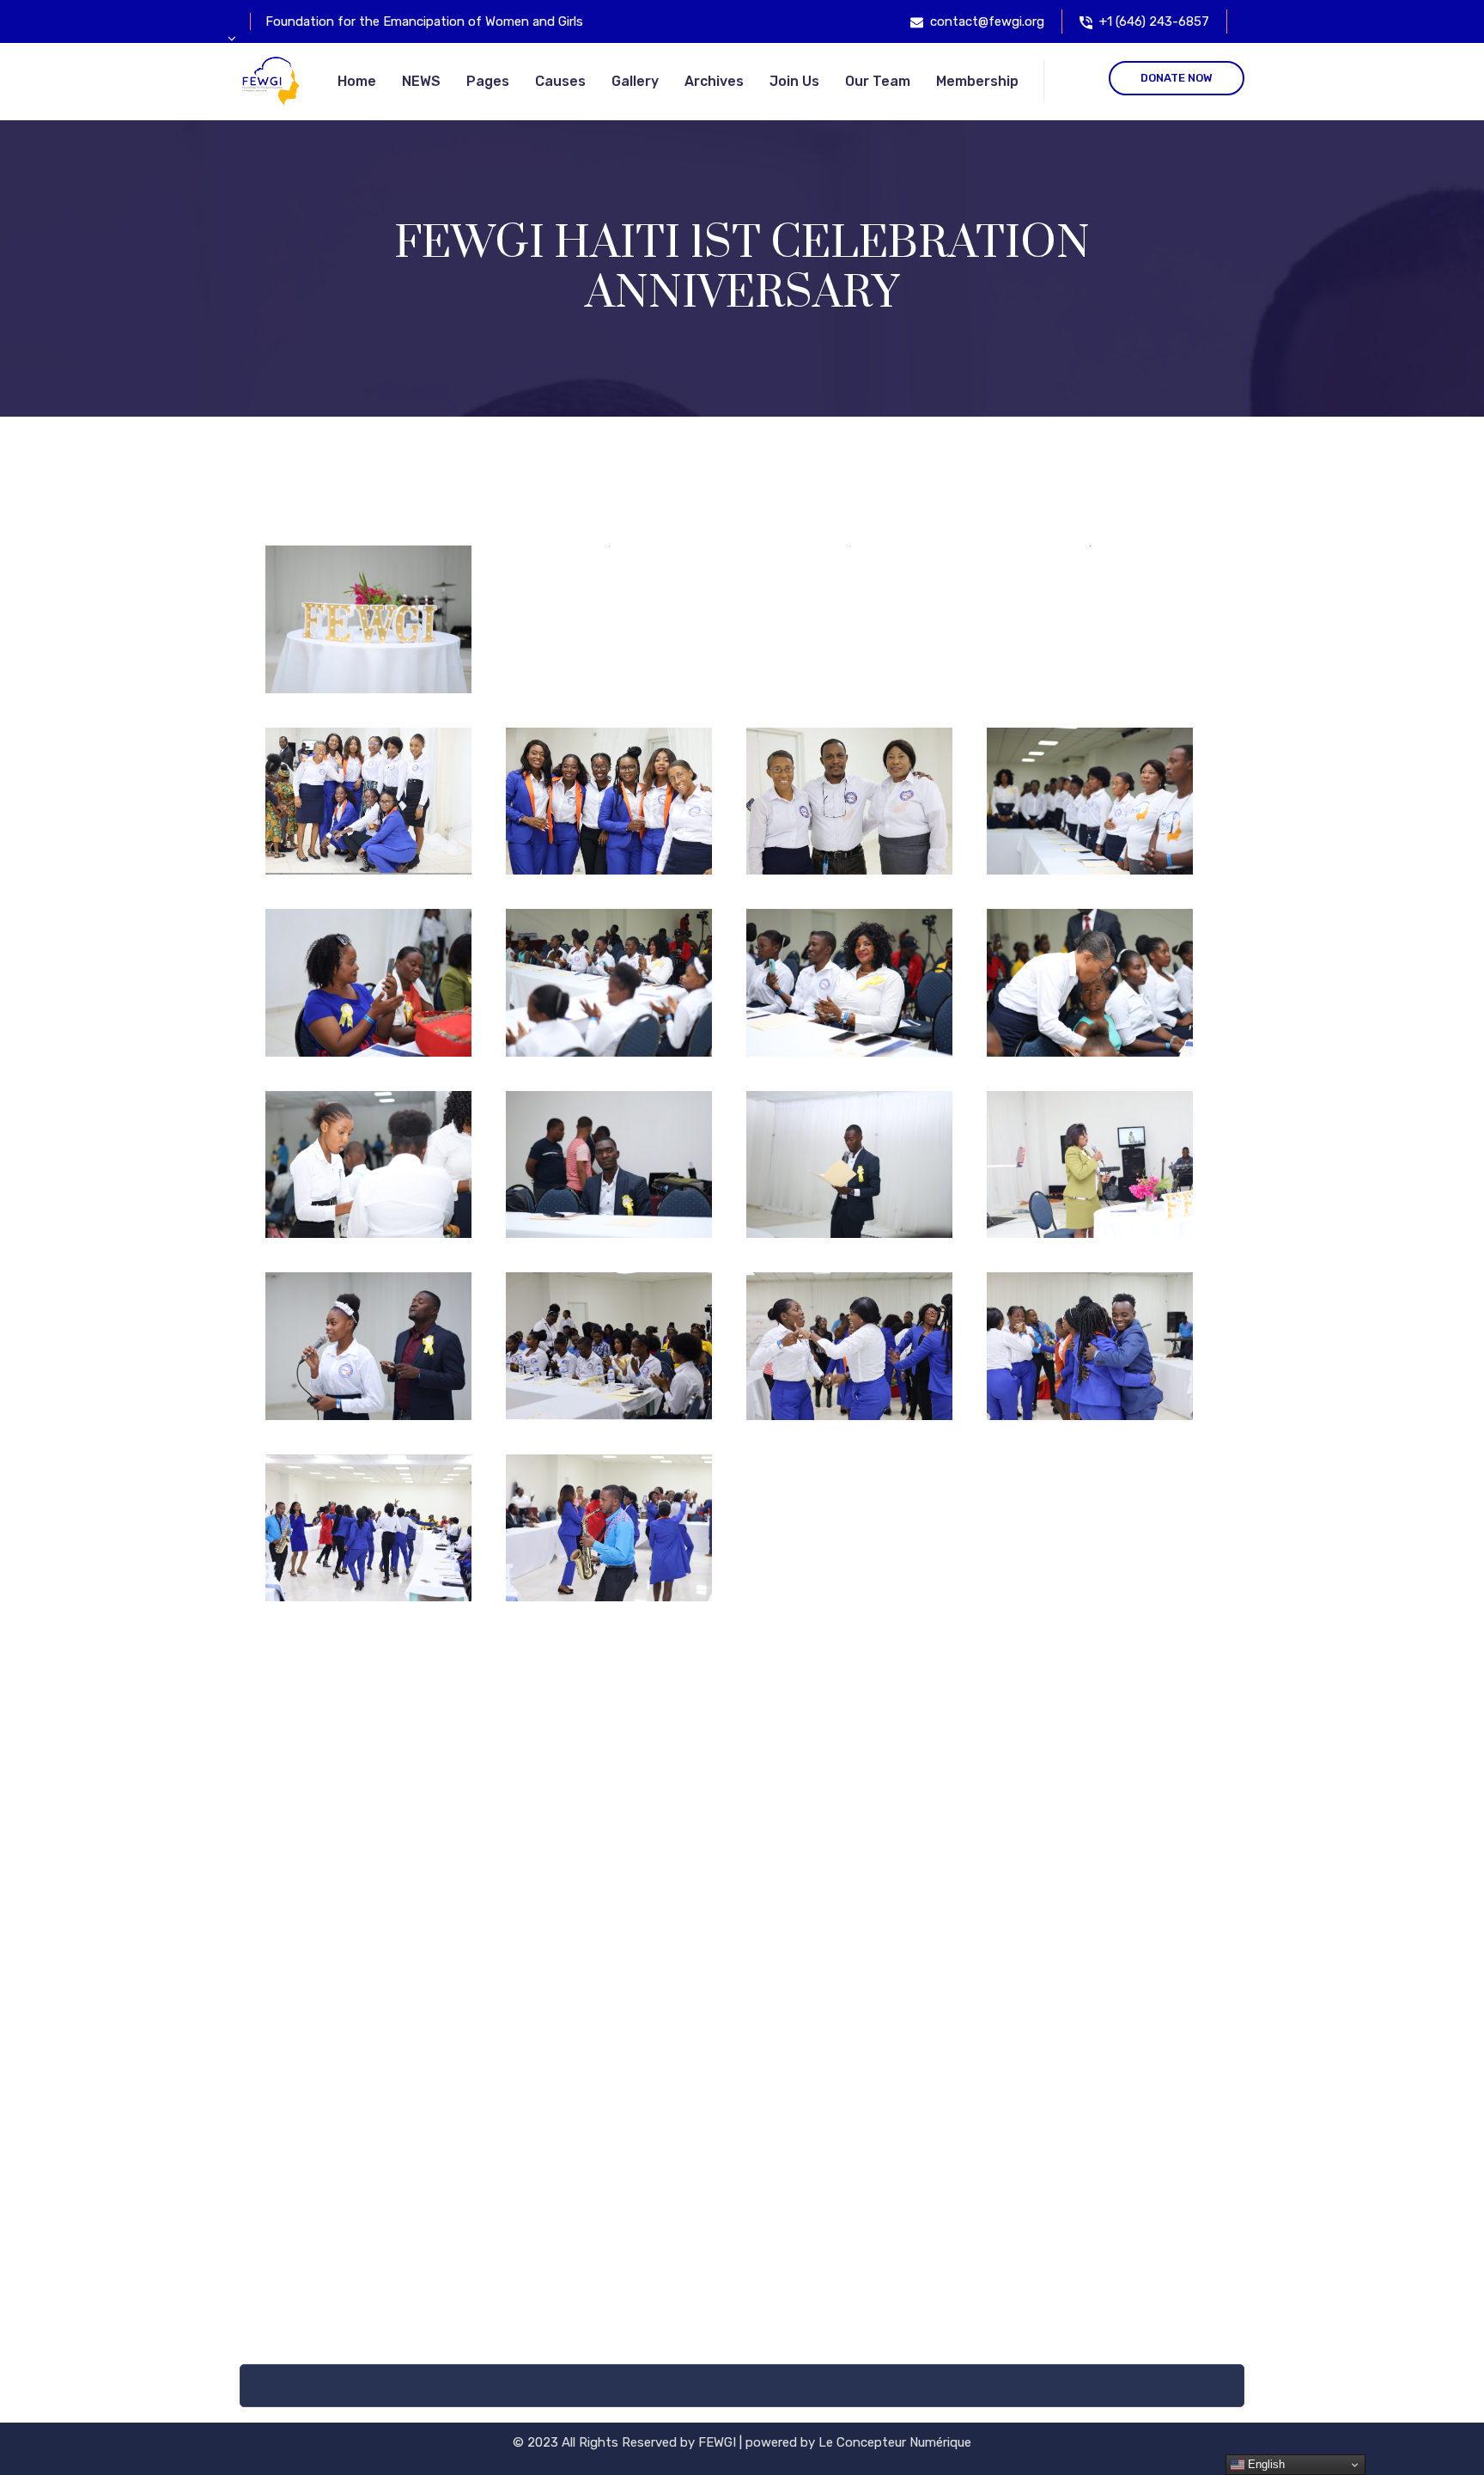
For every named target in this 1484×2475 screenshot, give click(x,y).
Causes (560, 81)
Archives (714, 81)
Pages (488, 81)
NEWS (421, 81)
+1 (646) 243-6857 (1154, 21)
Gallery (635, 81)
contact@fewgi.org (987, 21)
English (1265, 2464)
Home (357, 81)
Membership (977, 81)
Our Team (878, 81)
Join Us (794, 81)
